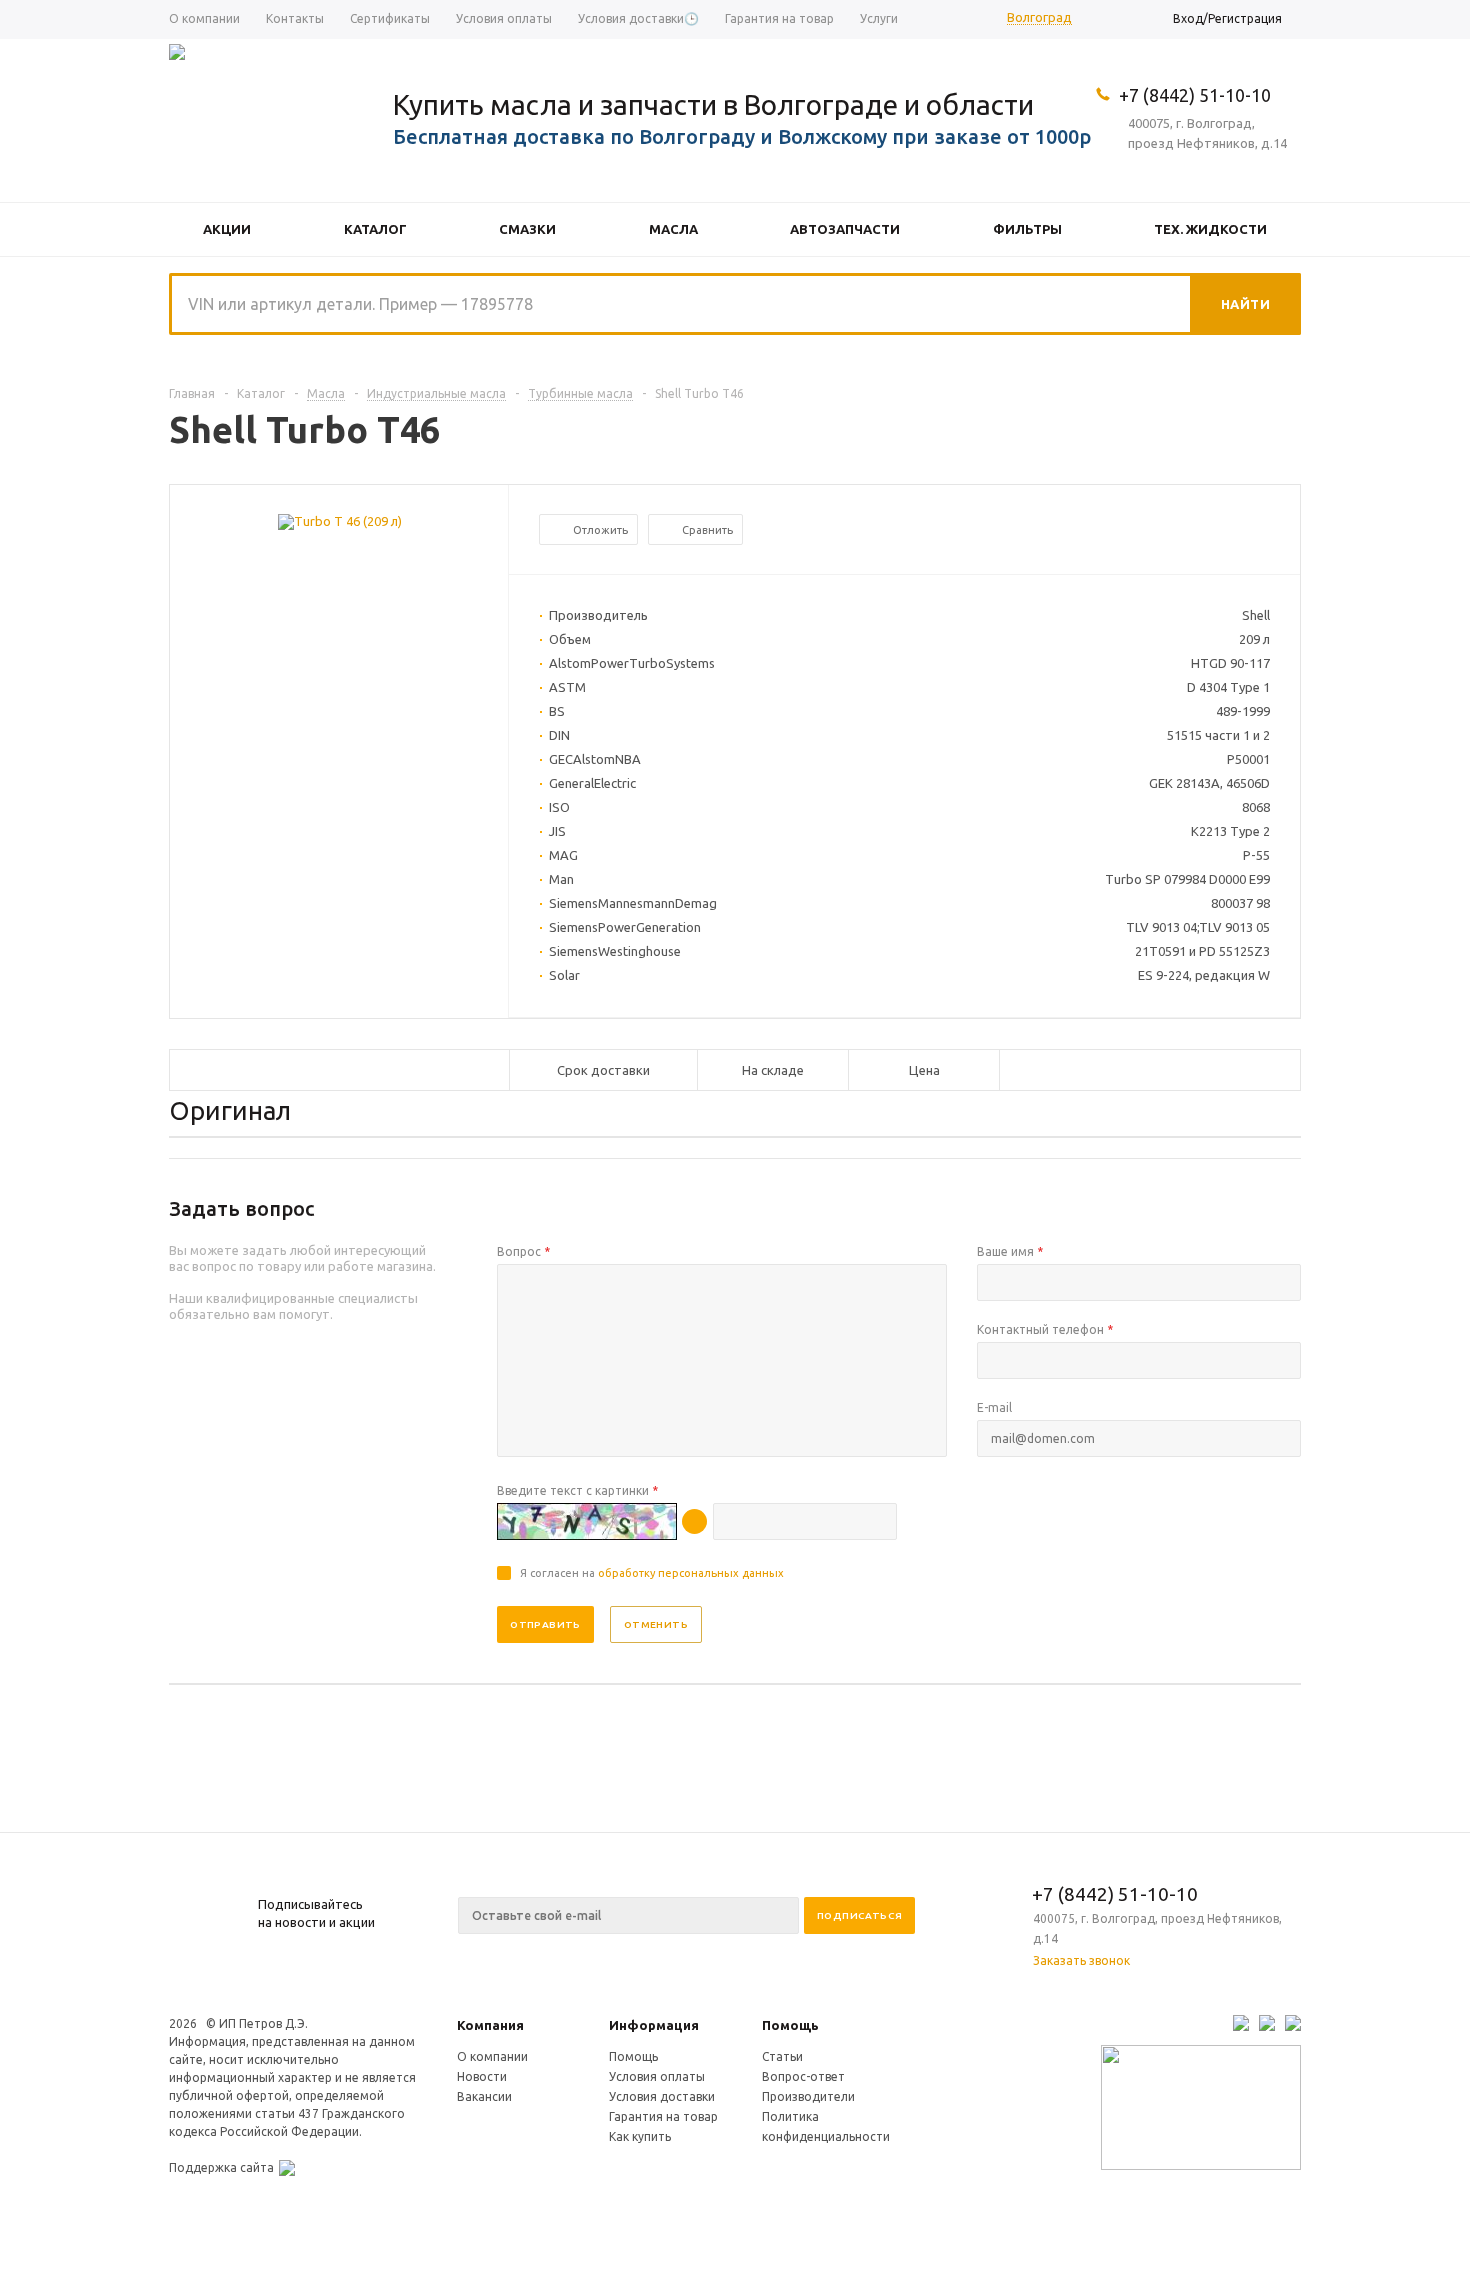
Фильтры (1027, 229)
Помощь (790, 2025)
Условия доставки (662, 2096)
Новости (482, 2076)
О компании (492, 2056)
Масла (673, 229)
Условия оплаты (657, 2076)
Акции (227, 229)
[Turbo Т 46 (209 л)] (340, 521)
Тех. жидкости (1210, 229)
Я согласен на (652, 1573)
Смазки (527, 229)
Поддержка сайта (221, 2167)
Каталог (375, 229)
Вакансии (484, 2096)
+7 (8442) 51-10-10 (1195, 95)
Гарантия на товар (663, 2116)
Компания (490, 2025)
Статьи (782, 2056)
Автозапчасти (845, 229)
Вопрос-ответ (803, 2076)
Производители (808, 2096)
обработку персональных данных (691, 1573)
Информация (654, 2025)
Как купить (640, 2136)
